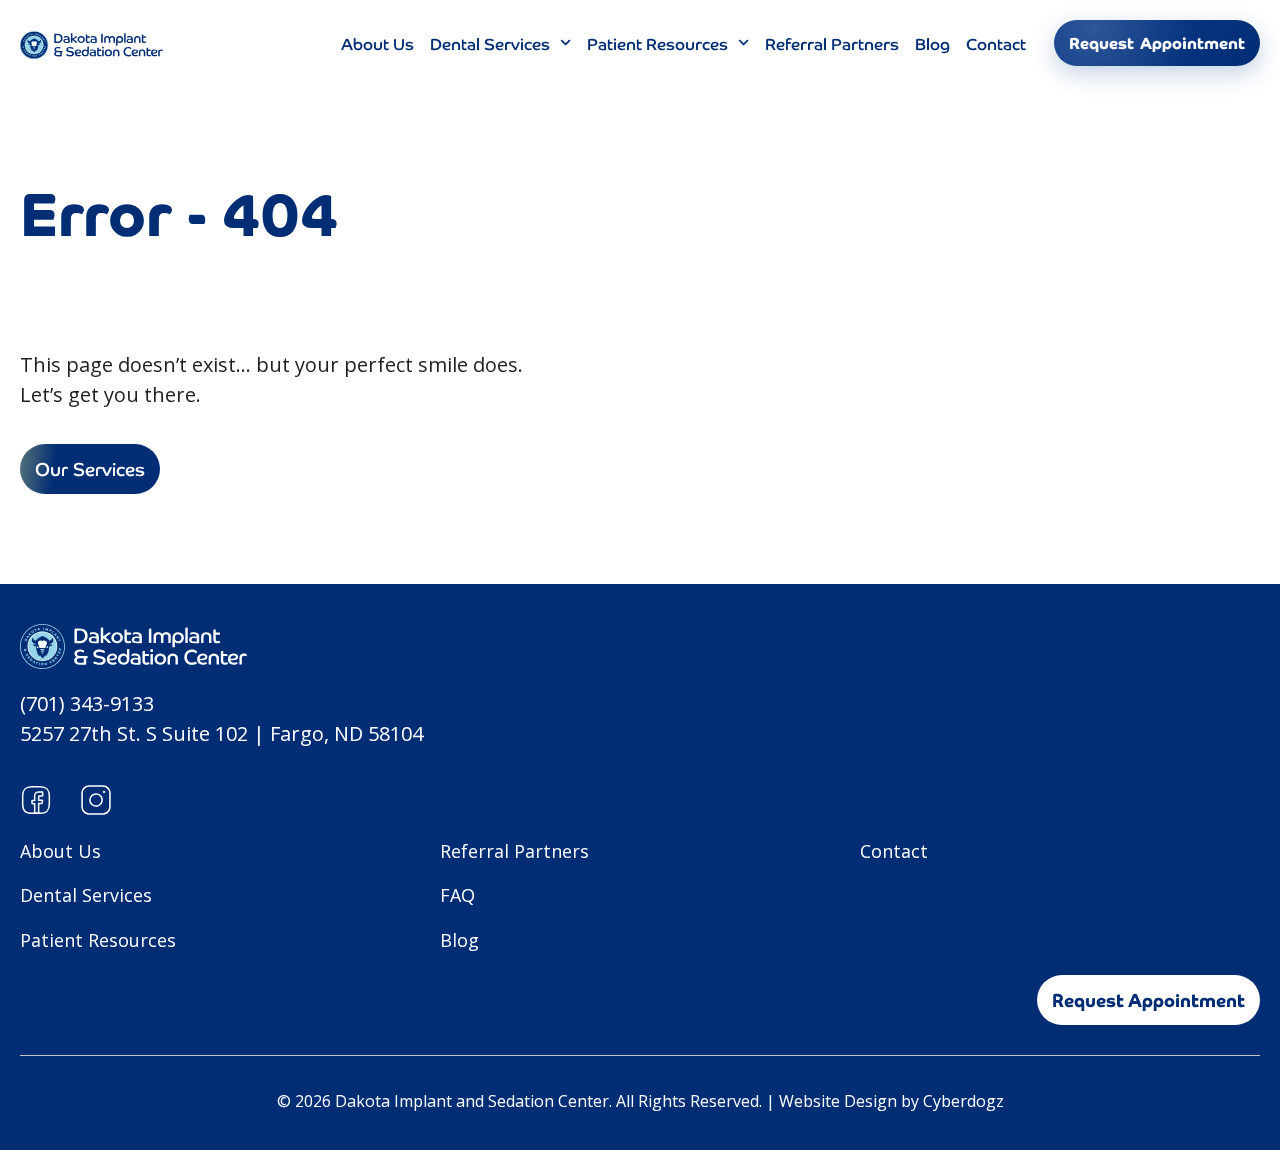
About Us (377, 43)
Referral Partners (832, 43)
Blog (932, 43)
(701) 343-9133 (87, 703)
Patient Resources (657, 43)
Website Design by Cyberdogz (891, 1101)
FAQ (457, 895)
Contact (996, 43)
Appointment (1157, 43)
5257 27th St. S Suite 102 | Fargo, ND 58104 (221, 733)
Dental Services (490, 43)
